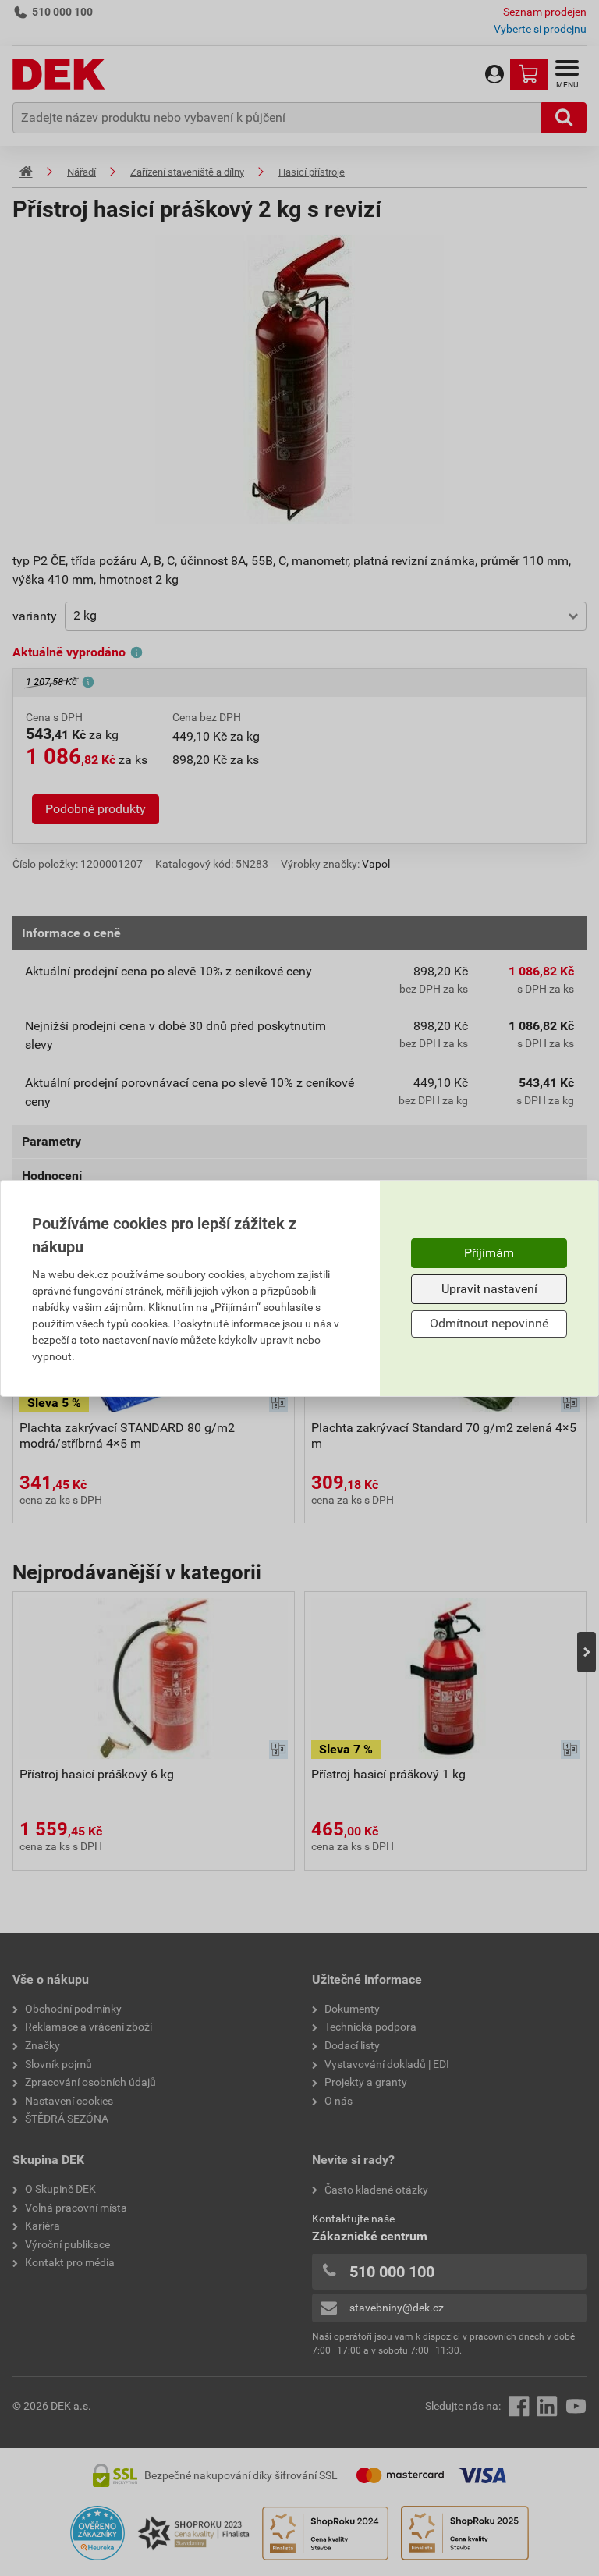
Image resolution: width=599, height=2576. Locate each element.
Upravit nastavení (489, 1289)
